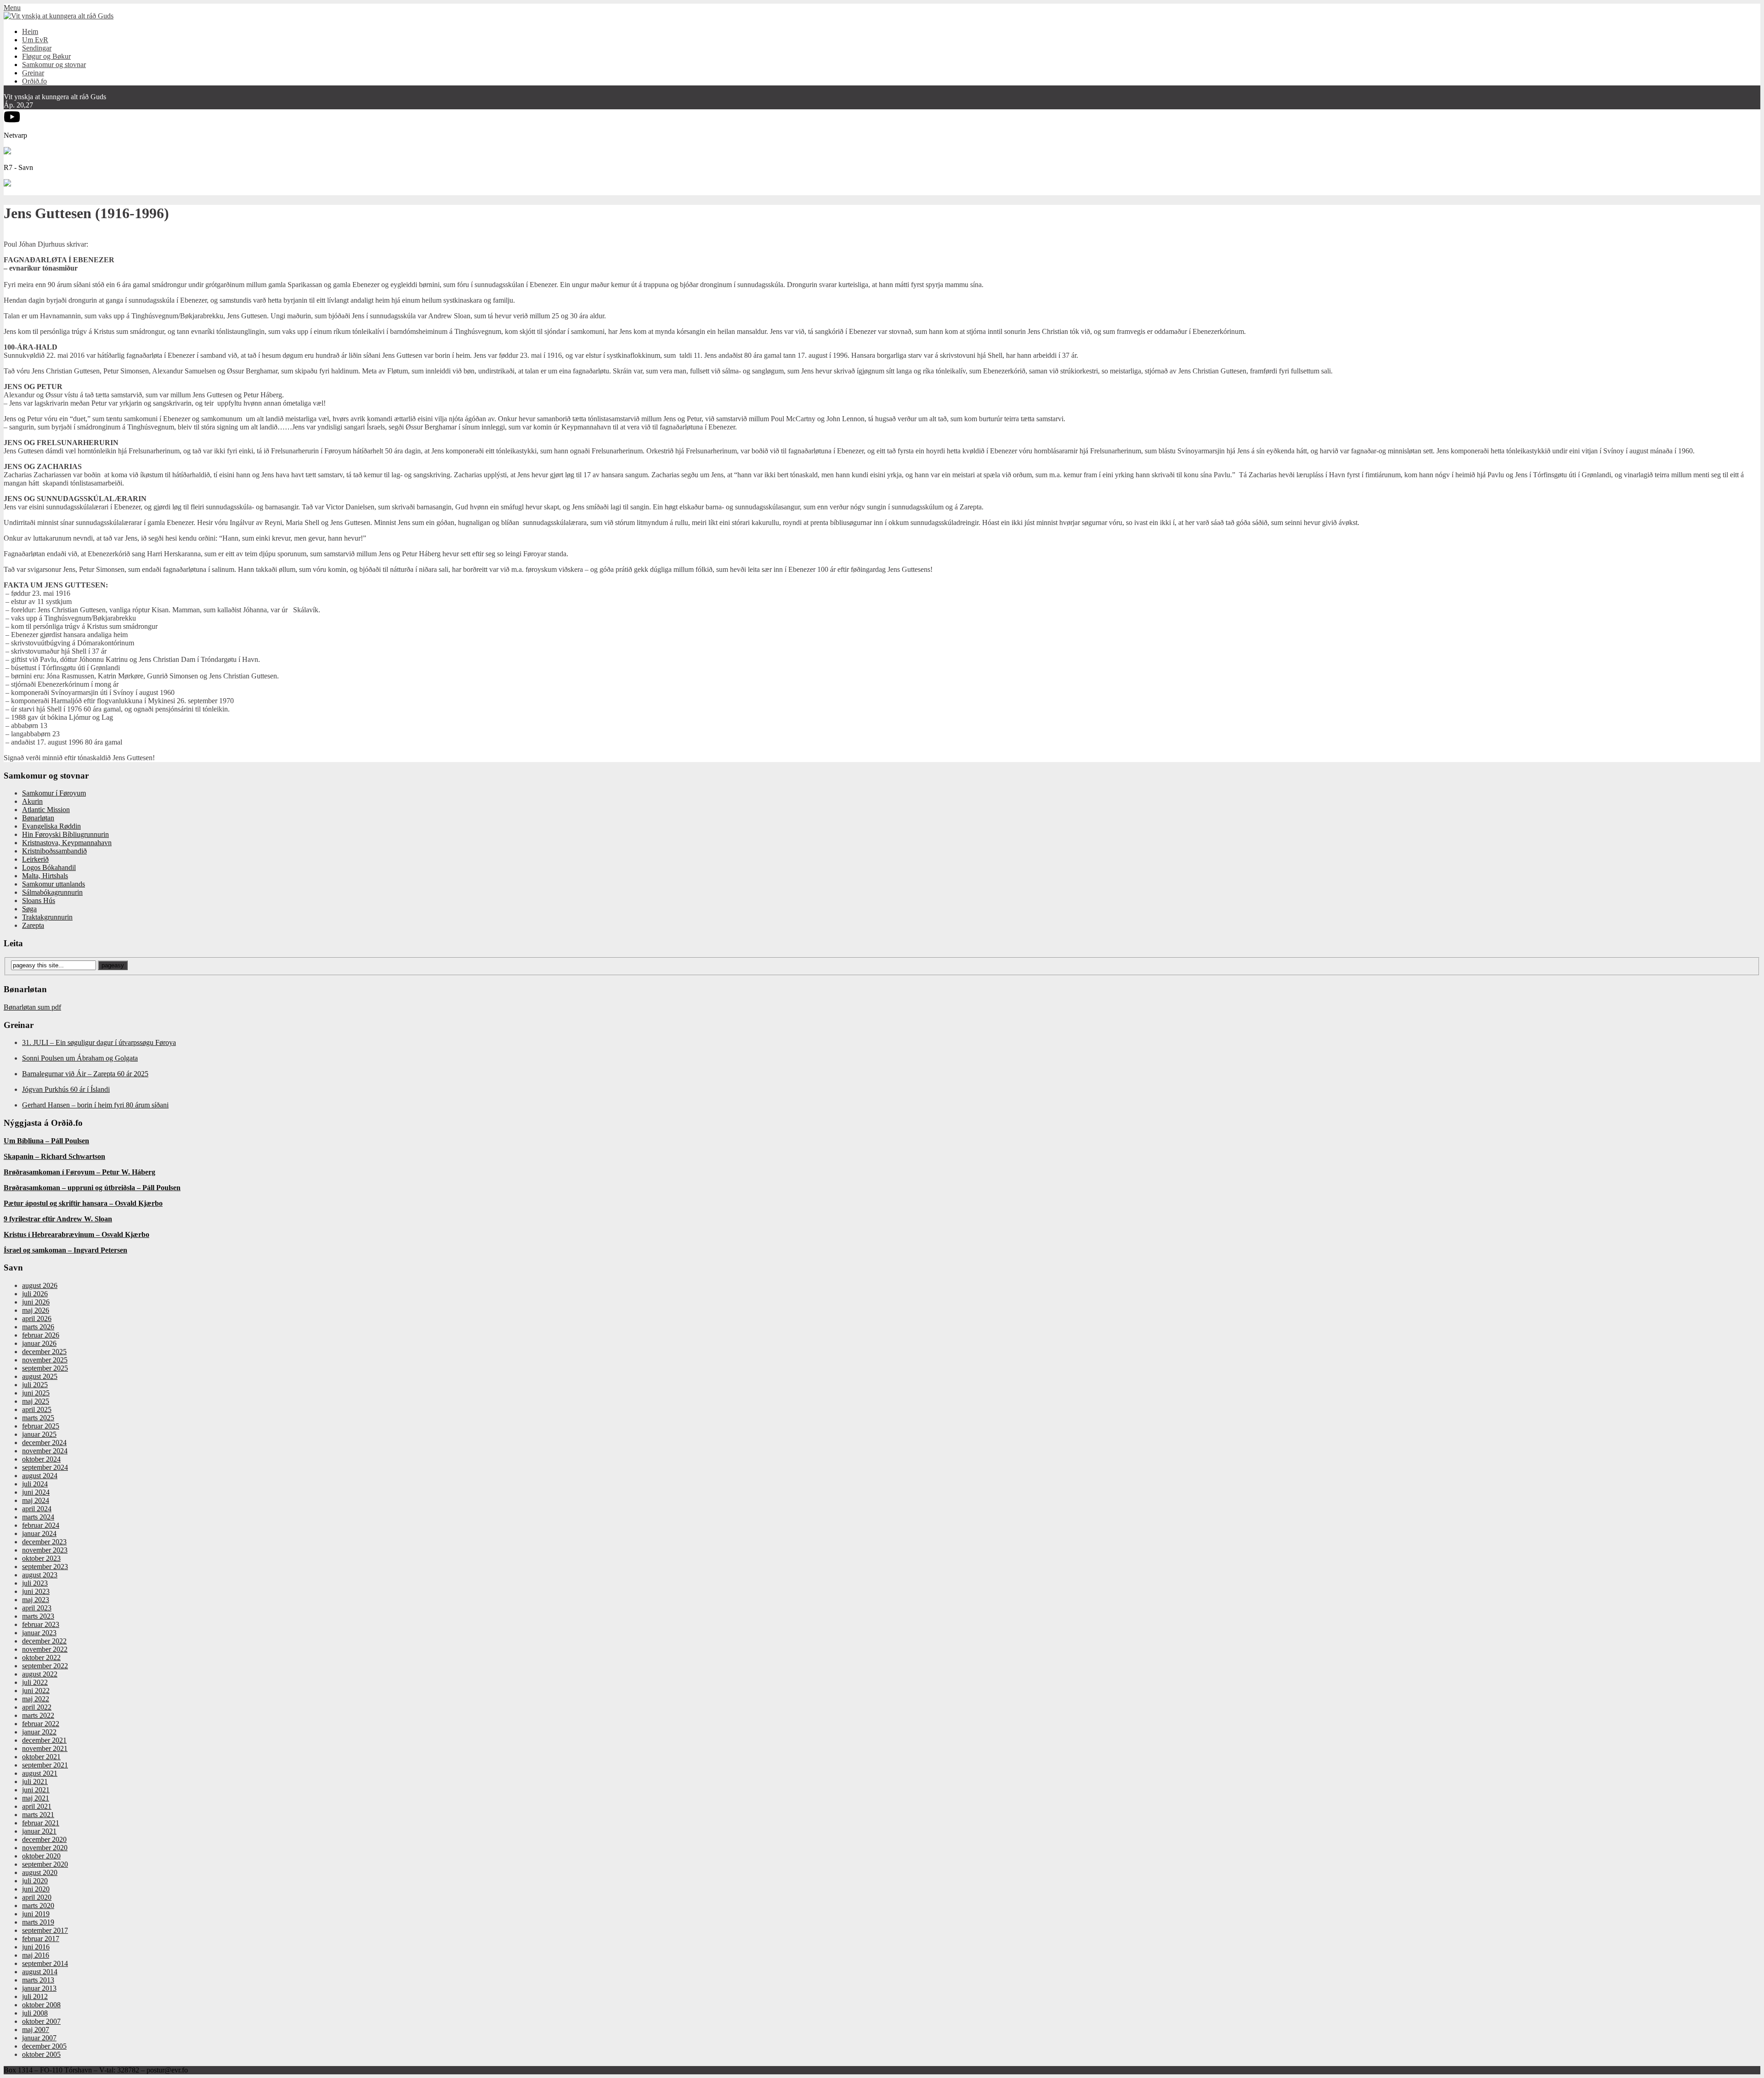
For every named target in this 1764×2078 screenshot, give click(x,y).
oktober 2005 (41, 2054)
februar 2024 (41, 1525)
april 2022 (37, 1707)
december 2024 (44, 1443)
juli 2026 (35, 1294)
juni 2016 (36, 1947)
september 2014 (45, 1963)
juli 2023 (35, 1583)
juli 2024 (35, 1484)
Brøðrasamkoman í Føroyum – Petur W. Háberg (79, 1172)
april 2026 (37, 1319)
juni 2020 (36, 1889)
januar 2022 (39, 1732)
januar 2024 (39, 1533)
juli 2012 (35, 1996)
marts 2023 (38, 1616)
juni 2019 (36, 1914)
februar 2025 (41, 1426)
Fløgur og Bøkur (46, 56)
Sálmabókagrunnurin (52, 892)
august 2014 (40, 1972)
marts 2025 (38, 1418)
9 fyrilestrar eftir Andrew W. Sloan (58, 1219)
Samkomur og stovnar (54, 65)
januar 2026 (39, 1343)
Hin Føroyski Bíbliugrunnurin (65, 834)
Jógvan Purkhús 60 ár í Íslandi (66, 1089)
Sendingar (37, 48)
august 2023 (40, 1575)
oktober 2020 (41, 1856)
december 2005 (44, 2046)
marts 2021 (38, 1815)
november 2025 (45, 1360)
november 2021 (45, 1748)
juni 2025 (36, 1393)
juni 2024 (36, 1492)
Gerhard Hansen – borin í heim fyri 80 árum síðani (95, 1105)
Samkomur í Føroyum (54, 793)
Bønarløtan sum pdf (32, 1007)
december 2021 (44, 1740)
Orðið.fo (34, 81)
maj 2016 (36, 1955)
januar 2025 (39, 1434)
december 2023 (44, 1542)
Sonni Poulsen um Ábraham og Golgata (80, 1058)
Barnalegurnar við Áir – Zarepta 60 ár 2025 (85, 1074)
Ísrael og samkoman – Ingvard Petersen (65, 1250)
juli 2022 (35, 1682)
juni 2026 (36, 1302)
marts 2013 (38, 1980)
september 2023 (45, 1567)
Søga (29, 909)
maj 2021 (36, 1798)
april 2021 (37, 1806)
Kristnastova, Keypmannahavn (67, 843)
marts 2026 (38, 1327)
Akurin (32, 801)
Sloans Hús (39, 901)
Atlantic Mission (46, 810)
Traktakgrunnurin (47, 917)
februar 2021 (41, 1823)
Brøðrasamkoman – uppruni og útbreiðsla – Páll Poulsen (92, 1188)
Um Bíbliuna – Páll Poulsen (46, 1141)
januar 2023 (39, 1633)
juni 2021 (36, 1790)
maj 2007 (36, 2030)
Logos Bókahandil (49, 867)
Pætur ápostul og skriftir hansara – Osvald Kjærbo (83, 1203)
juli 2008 (35, 2013)
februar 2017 (41, 1939)
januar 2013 (39, 1988)
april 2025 (37, 1409)
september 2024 (45, 1467)
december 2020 (44, 1839)
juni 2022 (36, 1691)
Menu (12, 8)
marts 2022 (38, 1715)
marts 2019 (38, 1922)
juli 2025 (35, 1385)
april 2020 (37, 1897)
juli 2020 (35, 1881)
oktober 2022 (41, 1657)
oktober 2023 (41, 1558)
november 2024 (45, 1451)
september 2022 (45, 1666)
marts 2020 (38, 1906)
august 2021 (40, 1773)
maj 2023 (36, 1600)
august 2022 (40, 1674)
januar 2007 (39, 2038)
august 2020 (40, 1872)
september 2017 (45, 1930)
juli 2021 (35, 1782)
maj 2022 (36, 1699)
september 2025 (45, 1368)
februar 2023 (41, 1624)
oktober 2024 (41, 1459)
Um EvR (35, 40)
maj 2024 (36, 1500)
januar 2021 (39, 1831)
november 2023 (45, 1550)
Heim (30, 31)
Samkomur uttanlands (54, 884)
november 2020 (45, 1848)
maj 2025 (36, 1401)
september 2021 (45, 1765)
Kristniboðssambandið (54, 851)
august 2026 (40, 1285)
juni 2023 (36, 1591)
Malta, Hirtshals (45, 876)
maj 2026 (36, 1310)
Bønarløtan (38, 818)
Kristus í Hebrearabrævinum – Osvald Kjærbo (76, 1234)
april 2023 (37, 1608)
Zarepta (33, 925)
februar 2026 (41, 1335)
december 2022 (44, 1641)
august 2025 (40, 1376)
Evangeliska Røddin (51, 826)
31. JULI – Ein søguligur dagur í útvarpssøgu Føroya (99, 1042)
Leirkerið (35, 859)
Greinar (33, 73)
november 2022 (45, 1649)
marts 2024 (38, 1517)
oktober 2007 (41, 2021)
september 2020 (45, 1864)
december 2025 (44, 1352)
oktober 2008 (41, 2005)
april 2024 (37, 1509)
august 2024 (40, 1476)
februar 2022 (41, 1724)
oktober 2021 (41, 1757)
